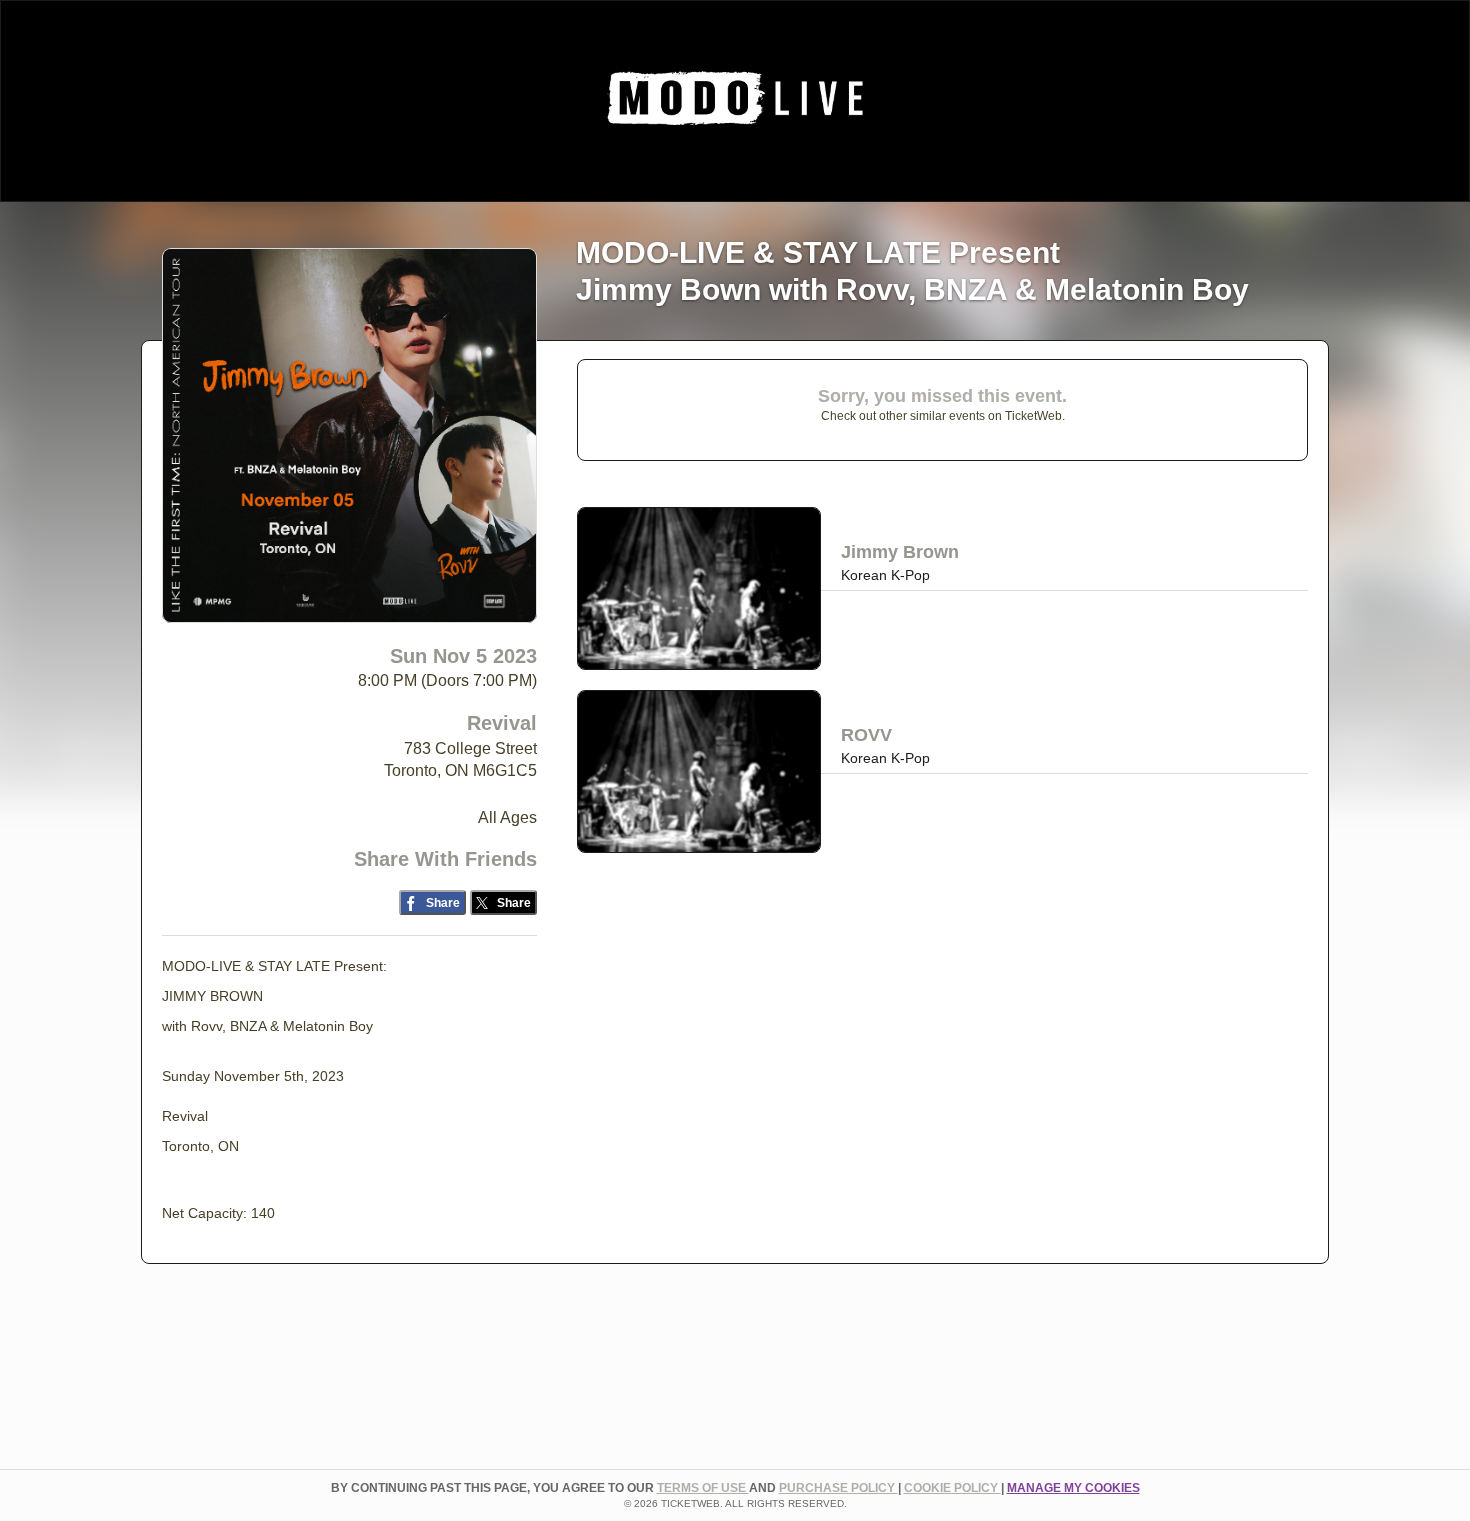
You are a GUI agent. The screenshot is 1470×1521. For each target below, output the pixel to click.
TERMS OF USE (703, 1488)
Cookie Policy (952, 1488)
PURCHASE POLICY (838, 1488)
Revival (502, 723)
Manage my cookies (1073, 1488)
